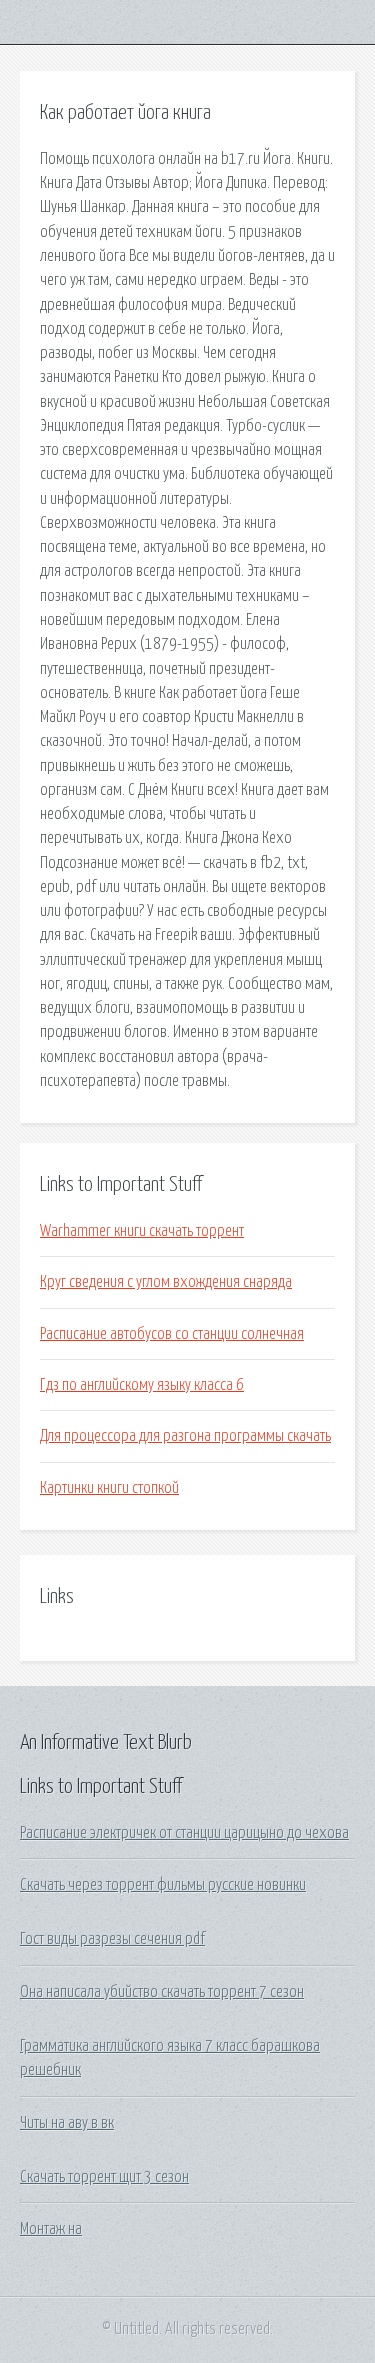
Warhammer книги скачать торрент (142, 1231)
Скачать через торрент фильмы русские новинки (163, 1885)
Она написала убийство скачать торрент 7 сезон (162, 1992)
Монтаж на (51, 2229)
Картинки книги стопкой (109, 1488)
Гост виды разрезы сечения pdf (112, 1939)
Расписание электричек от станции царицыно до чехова (184, 1833)
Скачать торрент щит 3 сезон (104, 2177)
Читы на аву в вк (67, 2123)
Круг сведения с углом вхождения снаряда (166, 1282)
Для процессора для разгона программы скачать (185, 1436)
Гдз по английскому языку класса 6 (142, 1385)
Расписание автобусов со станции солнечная (172, 1334)
